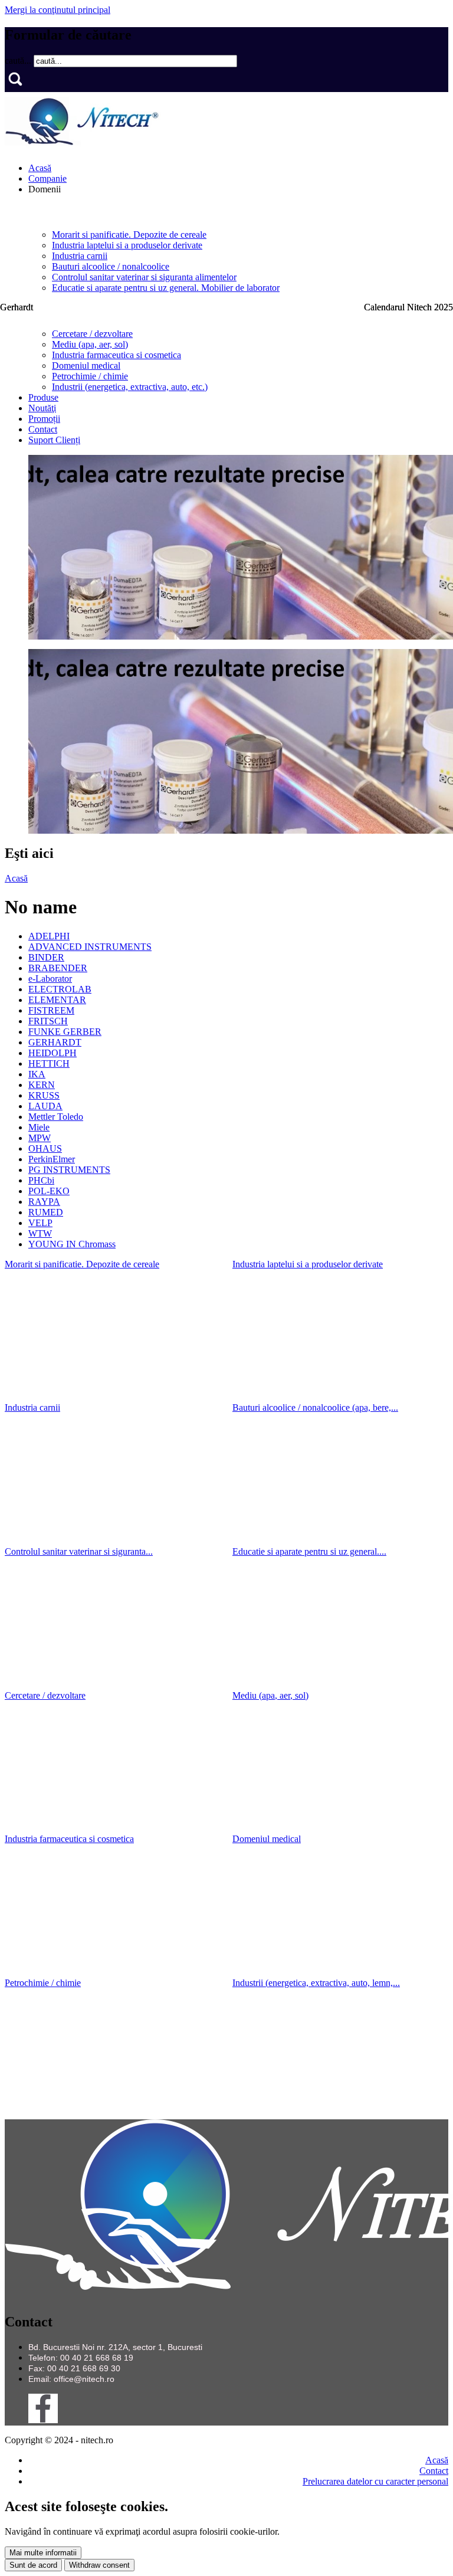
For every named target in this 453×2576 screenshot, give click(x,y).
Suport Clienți (54, 440)
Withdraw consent (99, 2565)
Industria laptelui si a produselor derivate (127, 245)
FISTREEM (51, 1010)
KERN (42, 1085)
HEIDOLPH (52, 1053)
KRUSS (44, 1095)
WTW (40, 1233)
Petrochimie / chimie (90, 376)
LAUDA (45, 1106)
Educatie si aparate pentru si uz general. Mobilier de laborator (166, 288)
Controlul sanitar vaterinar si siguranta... (79, 1551)
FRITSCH (48, 1021)
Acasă (40, 168)
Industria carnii (80, 256)
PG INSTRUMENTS (69, 1170)
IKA (37, 1074)
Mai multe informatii (43, 2553)
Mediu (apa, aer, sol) (90, 344)
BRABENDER (58, 968)
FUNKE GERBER (65, 1032)
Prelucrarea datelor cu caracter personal (375, 2481)
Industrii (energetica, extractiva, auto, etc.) (130, 387)
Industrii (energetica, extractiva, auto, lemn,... (316, 1983)
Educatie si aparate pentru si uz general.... (309, 1551)
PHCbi (41, 1180)
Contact (43, 429)
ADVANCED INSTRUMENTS (90, 947)
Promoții (44, 419)
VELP (40, 1223)
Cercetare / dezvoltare (92, 334)
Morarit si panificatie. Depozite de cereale (129, 235)
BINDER (46, 957)
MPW (40, 1138)
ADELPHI (49, 936)
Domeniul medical (86, 366)
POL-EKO (49, 1191)
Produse (43, 397)
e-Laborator (50, 979)
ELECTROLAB (60, 989)
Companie (47, 178)
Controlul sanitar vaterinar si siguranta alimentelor (144, 277)
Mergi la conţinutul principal (58, 10)
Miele (39, 1127)
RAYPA (44, 1202)
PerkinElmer (52, 1159)
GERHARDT (55, 1042)
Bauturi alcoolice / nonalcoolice (111, 266)
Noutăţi (42, 408)
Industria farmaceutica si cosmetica (116, 355)
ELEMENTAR (57, 1000)
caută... (19, 60)
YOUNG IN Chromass (72, 1244)
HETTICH (49, 1063)
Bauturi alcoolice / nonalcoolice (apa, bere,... (315, 1407)
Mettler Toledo (56, 1117)
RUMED (46, 1212)
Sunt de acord (33, 2565)
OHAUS (45, 1148)
